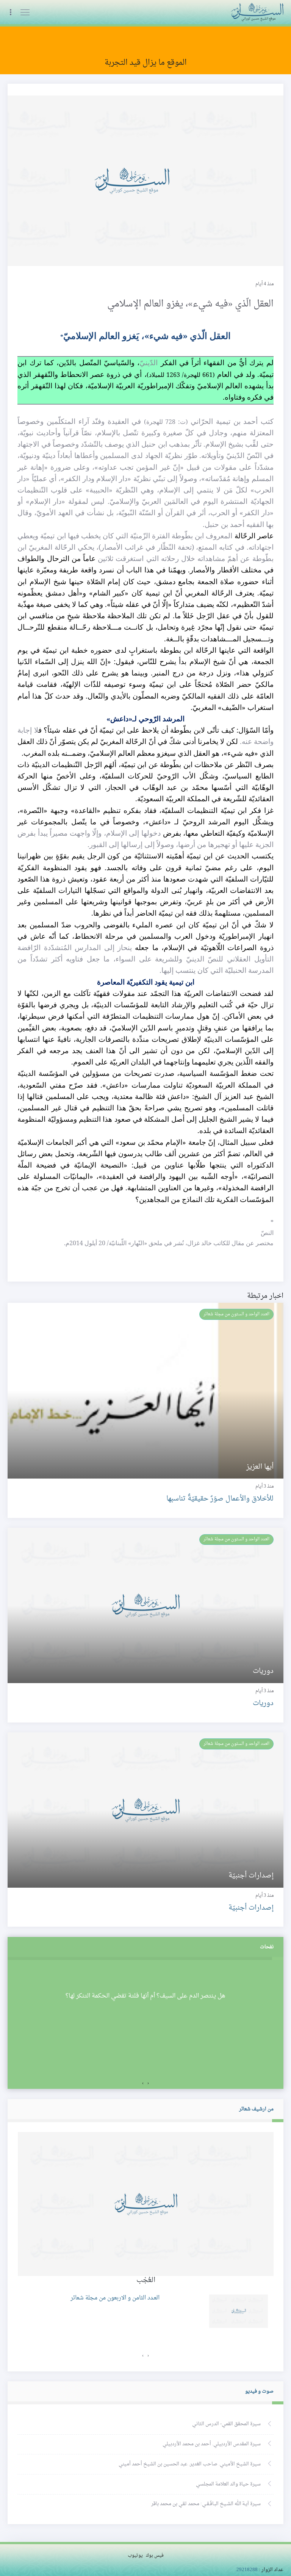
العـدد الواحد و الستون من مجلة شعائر (236, 1314)
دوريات (263, 1703)
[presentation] (148, 2084)
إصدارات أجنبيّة (251, 1908)
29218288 (247, 2570)
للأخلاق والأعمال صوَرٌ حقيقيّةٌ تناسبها (220, 1499)
